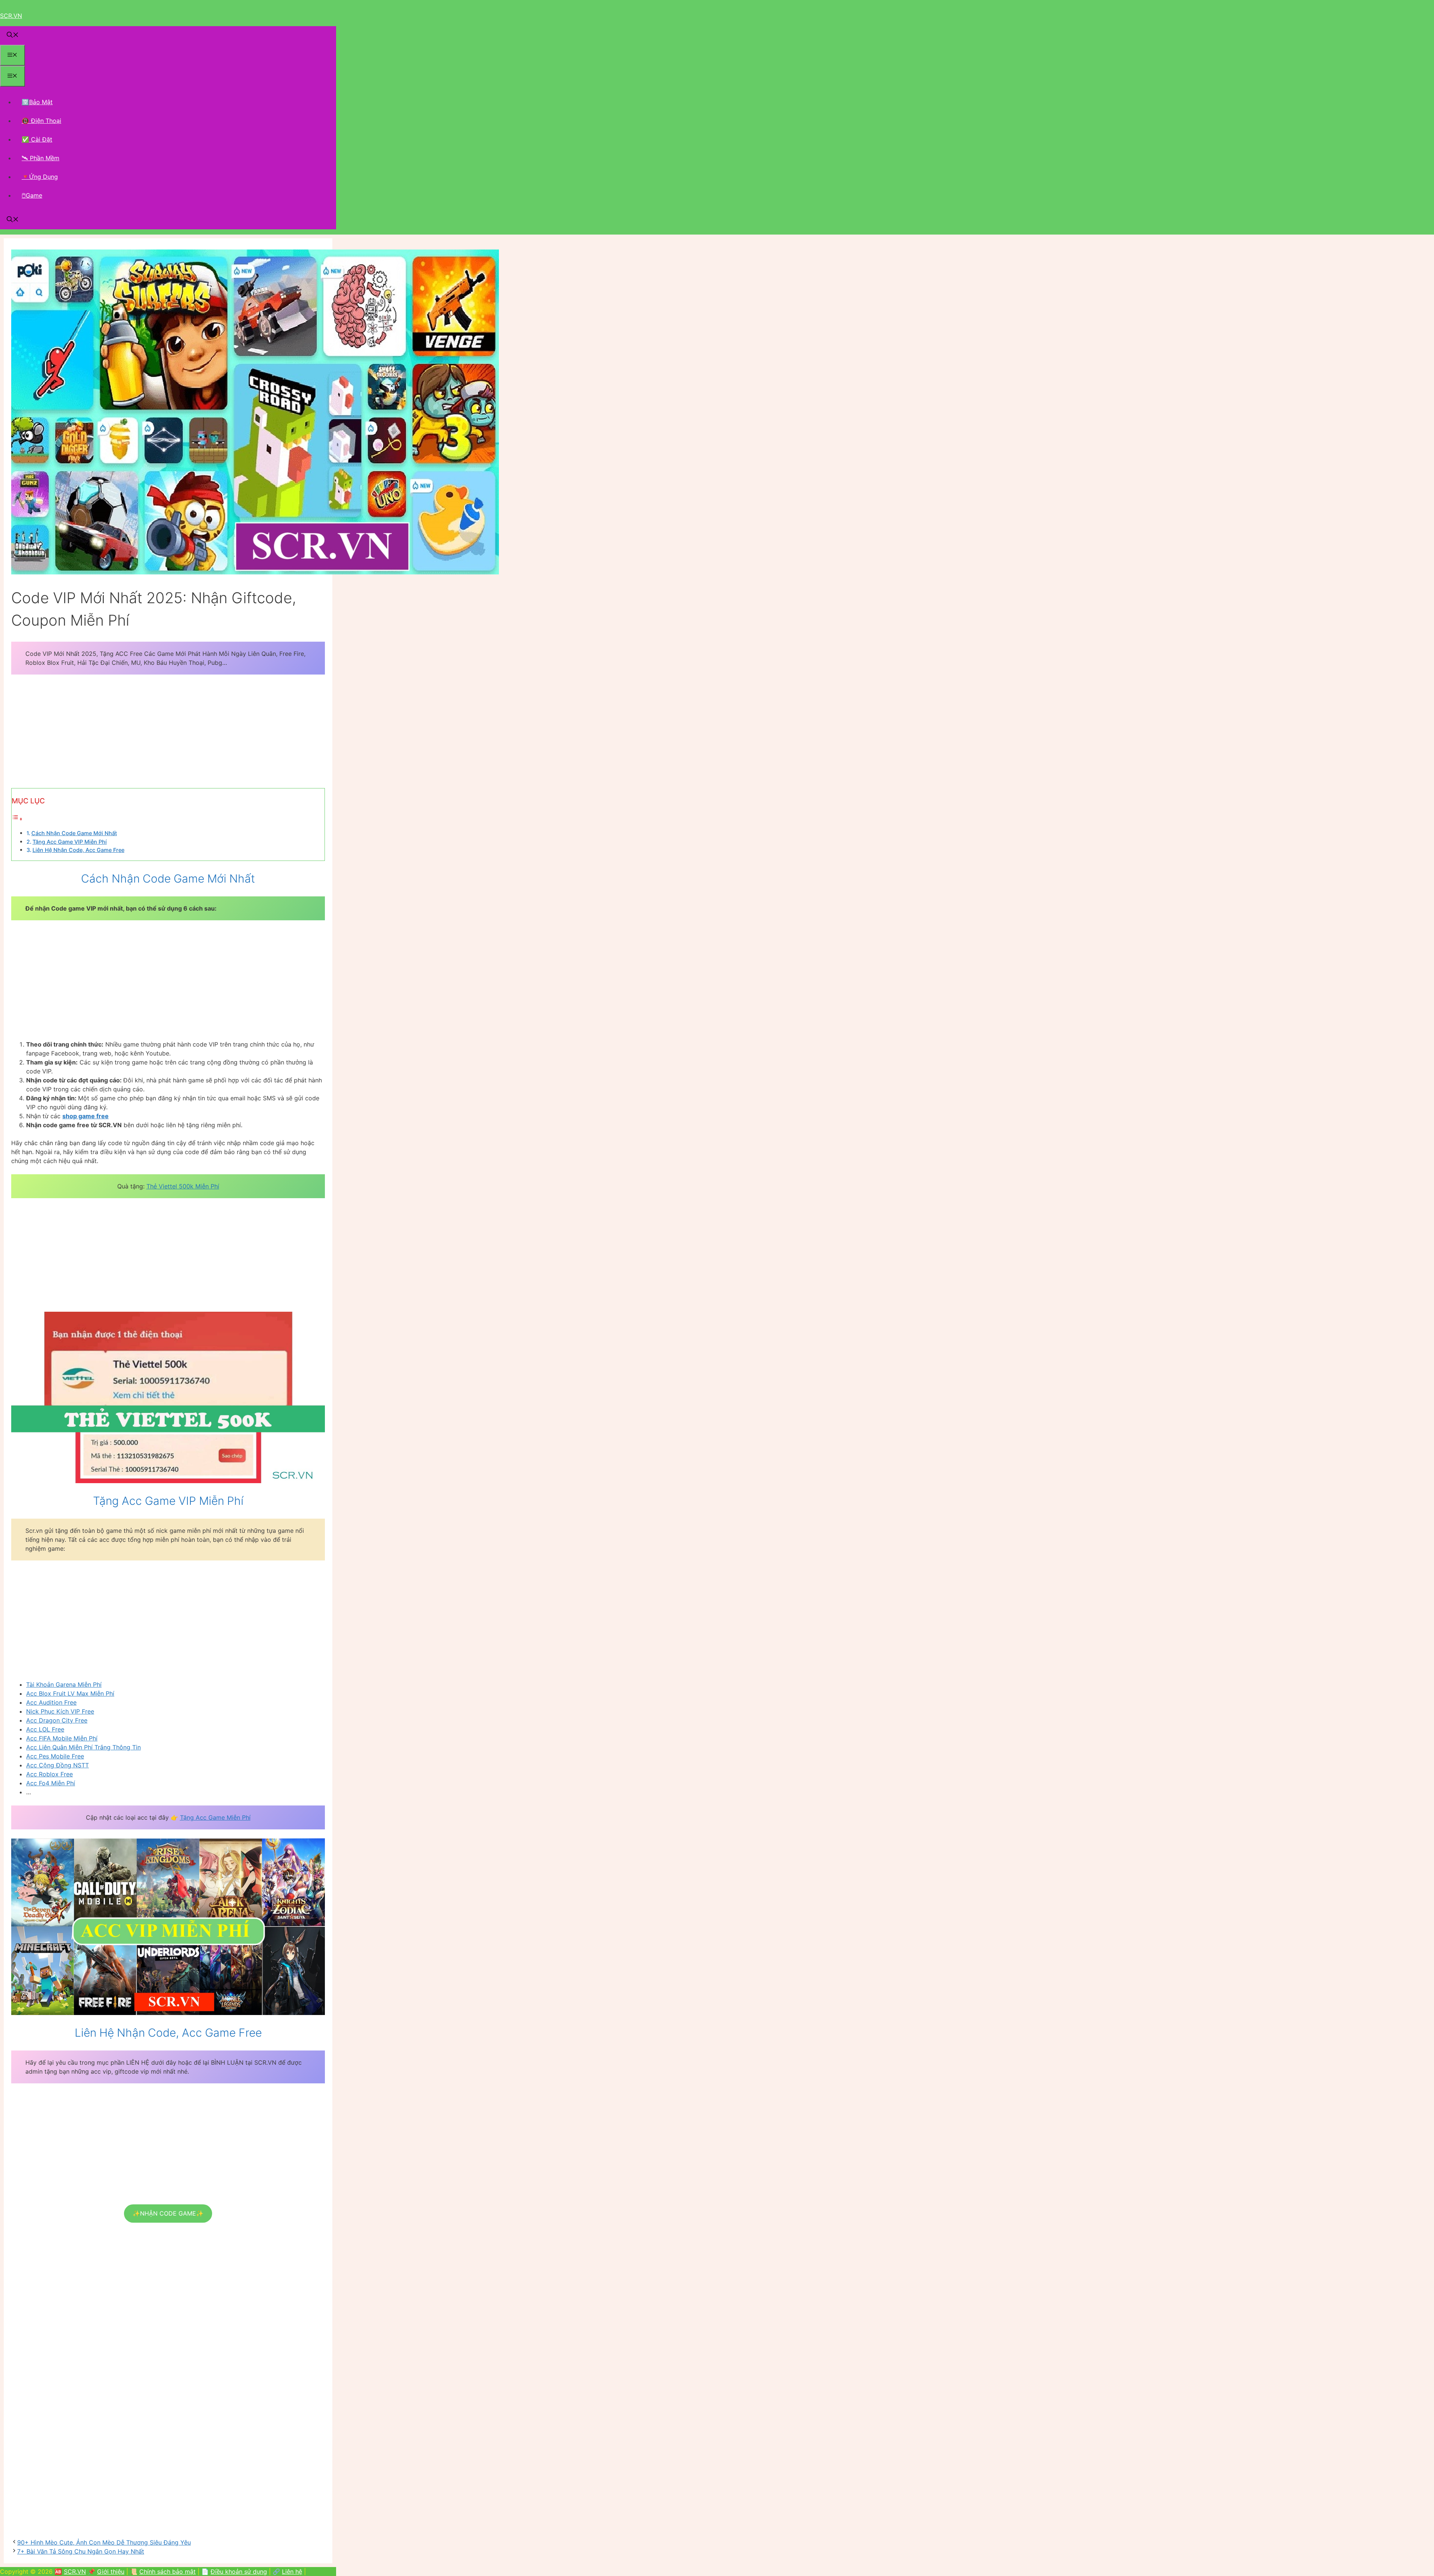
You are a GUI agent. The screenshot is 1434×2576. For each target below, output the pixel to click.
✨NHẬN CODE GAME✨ (168, 2213)
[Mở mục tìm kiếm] (13, 35)
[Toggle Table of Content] (17, 819)
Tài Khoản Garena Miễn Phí (64, 1684)
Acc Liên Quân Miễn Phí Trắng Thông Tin (83, 1747)
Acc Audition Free (51, 1702)
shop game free (86, 1116)
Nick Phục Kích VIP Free (60, 1711)
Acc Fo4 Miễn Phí (51, 1783)
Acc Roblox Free (49, 1774)
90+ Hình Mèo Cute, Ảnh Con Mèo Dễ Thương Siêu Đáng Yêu (104, 2542)
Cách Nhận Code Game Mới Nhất (74, 833)
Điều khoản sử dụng (239, 2572)
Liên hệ (292, 2572)
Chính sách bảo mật (167, 2572)
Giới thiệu (111, 2572)
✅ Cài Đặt (37, 139)
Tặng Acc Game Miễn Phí (215, 1817)
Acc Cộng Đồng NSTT (58, 1765)
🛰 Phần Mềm (41, 158)
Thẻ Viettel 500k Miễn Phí (183, 1186)
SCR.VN (11, 16)
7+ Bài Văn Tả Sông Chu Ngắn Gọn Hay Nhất (81, 2551)
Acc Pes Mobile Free (55, 1756)
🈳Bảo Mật (37, 102)
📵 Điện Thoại (41, 121)
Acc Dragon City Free (57, 1720)
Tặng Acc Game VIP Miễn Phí (70, 842)
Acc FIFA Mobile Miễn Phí (62, 1738)
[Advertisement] (168, 736)
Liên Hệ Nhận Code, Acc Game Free (78, 850)
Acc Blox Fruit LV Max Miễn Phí (70, 1693)
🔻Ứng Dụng (40, 177)
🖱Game (32, 195)
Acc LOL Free (45, 1729)
